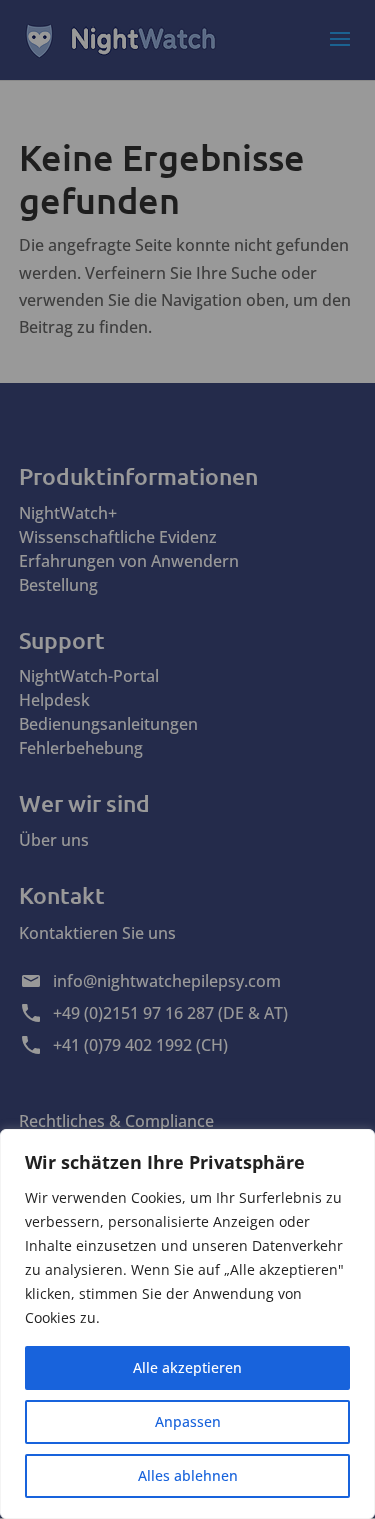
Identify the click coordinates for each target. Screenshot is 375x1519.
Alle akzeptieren (187, 1367)
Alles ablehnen (188, 1475)
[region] (187, 1324)
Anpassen (188, 1421)
